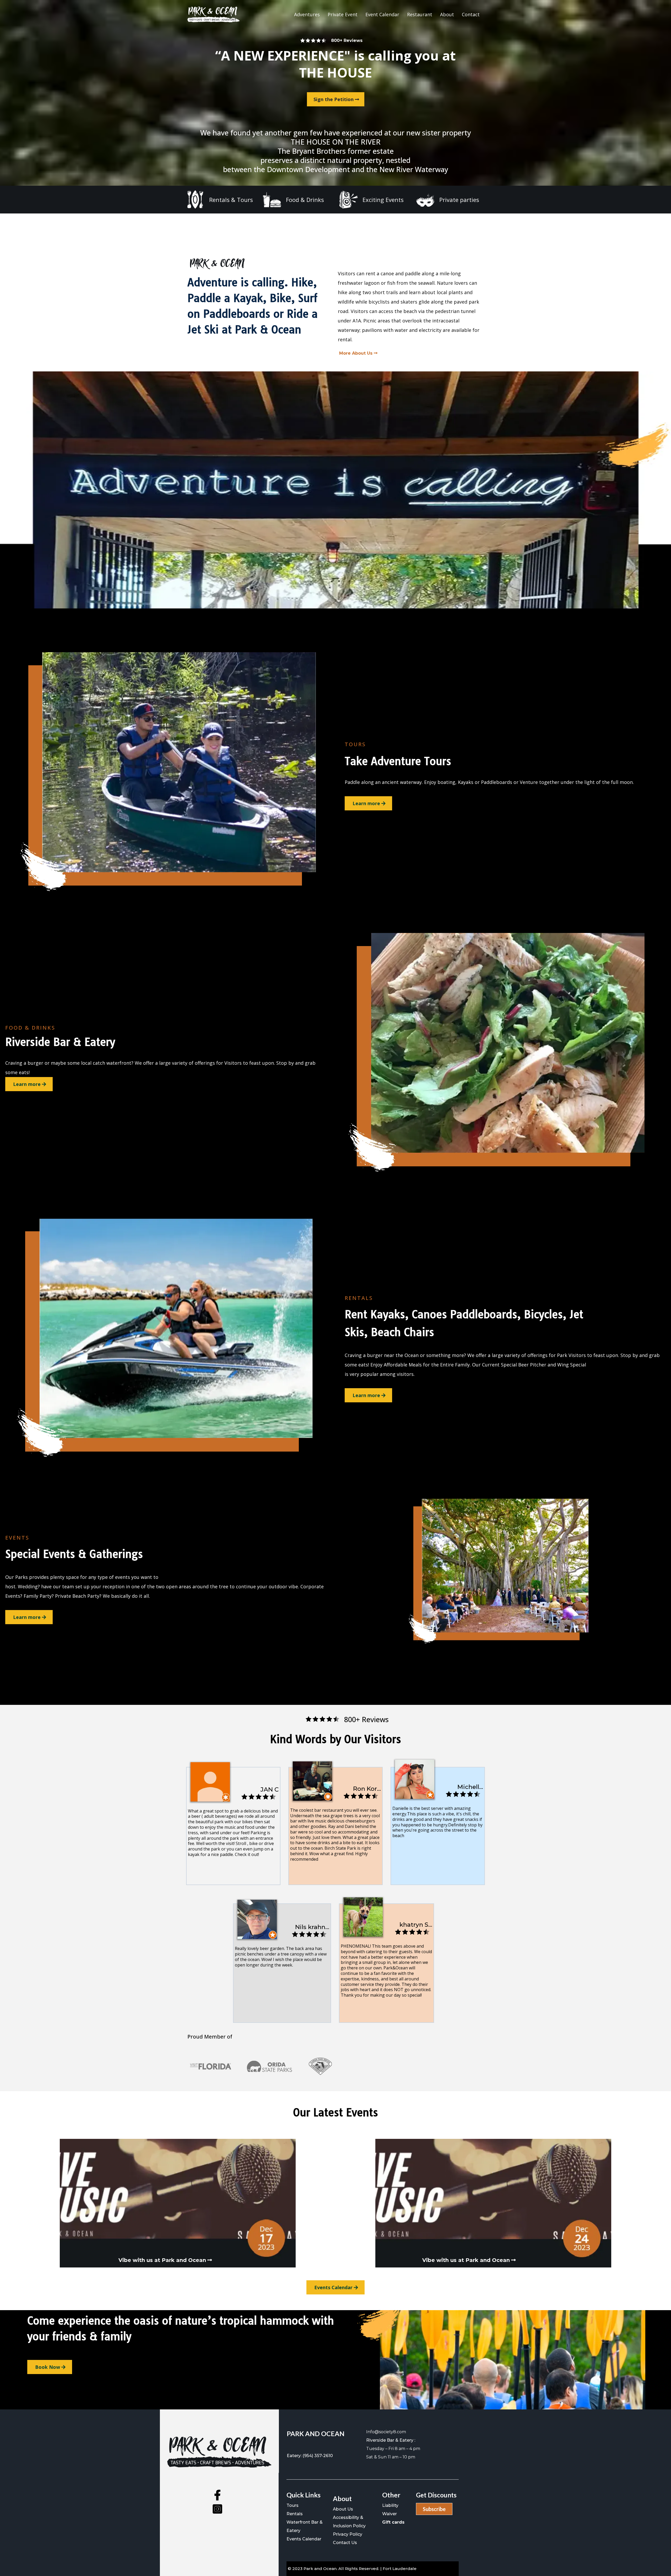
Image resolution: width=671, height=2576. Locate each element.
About (447, 14)
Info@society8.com (386, 2432)
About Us (343, 2509)
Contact (471, 14)
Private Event (343, 14)
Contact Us (345, 2543)
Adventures (307, 14)
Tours (293, 2505)
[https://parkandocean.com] (214, 14)
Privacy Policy (348, 2534)
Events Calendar (304, 2539)
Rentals (295, 2514)
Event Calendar (382, 14)
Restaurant (420, 14)
